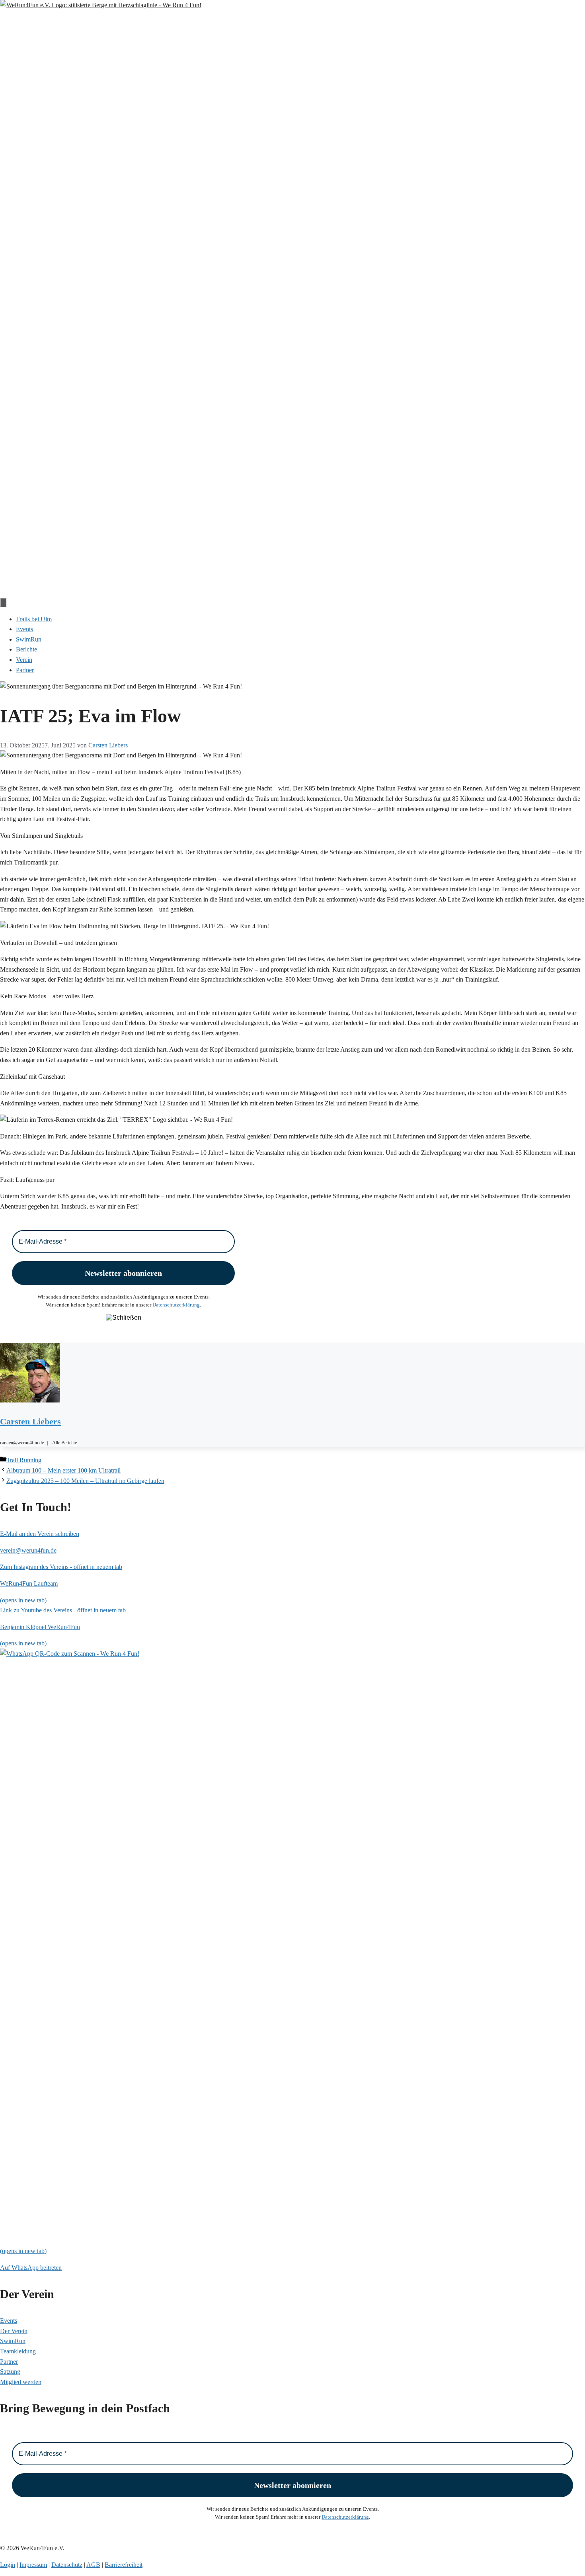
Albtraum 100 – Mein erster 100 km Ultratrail (63, 1470)
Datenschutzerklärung (176, 1305)
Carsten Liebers (30, 1421)
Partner (25, 670)
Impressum (33, 2565)
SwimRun (29, 639)
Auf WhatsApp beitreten (31, 2268)
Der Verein (14, 2331)
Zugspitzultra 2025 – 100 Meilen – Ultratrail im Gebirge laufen (85, 1481)
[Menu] (3, 602)
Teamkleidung (18, 2351)
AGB (93, 2565)
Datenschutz (67, 2565)
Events (24, 629)
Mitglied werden (21, 2382)
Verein (24, 660)
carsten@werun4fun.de (22, 1443)
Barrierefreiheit (124, 2565)
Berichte (26, 649)
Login (8, 2565)
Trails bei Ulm (34, 619)
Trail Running (24, 1460)
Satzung (10, 2372)
